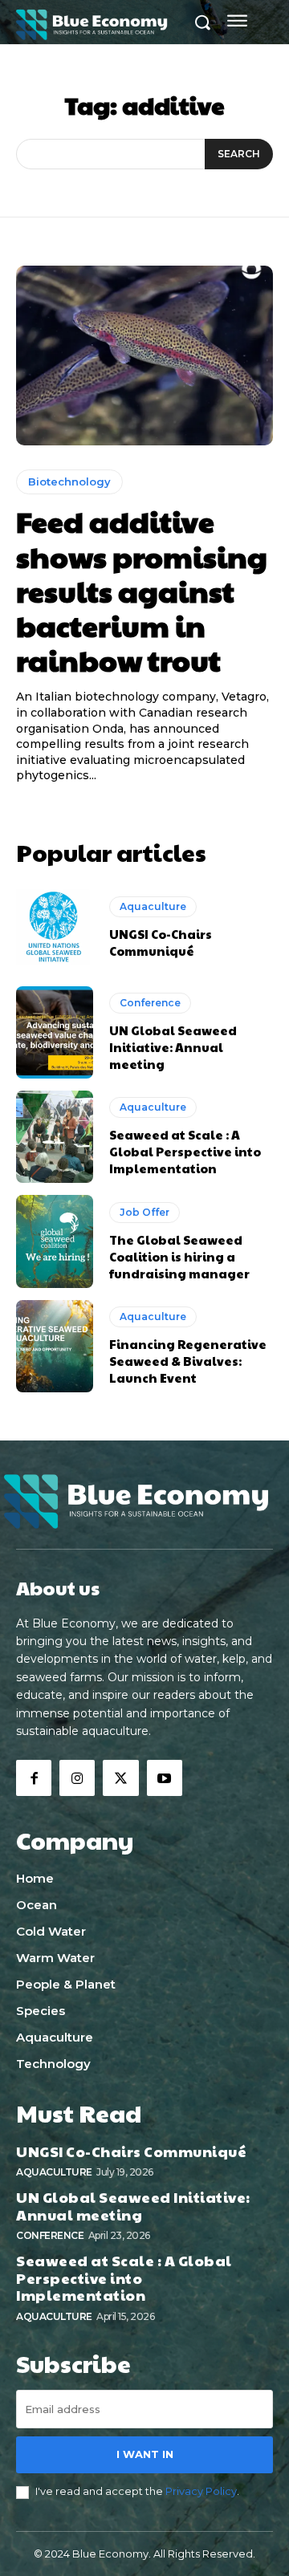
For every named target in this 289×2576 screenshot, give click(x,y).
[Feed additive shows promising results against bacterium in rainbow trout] (144, 356)
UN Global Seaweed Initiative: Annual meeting (173, 1047)
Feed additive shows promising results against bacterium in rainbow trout (142, 590)
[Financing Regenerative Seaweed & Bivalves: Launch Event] (55, 1346)
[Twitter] (120, 1778)
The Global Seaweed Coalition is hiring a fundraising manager (179, 1256)
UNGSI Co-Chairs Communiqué (161, 942)
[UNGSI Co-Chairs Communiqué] (55, 928)
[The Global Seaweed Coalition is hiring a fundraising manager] (55, 1241)
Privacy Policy (201, 2491)
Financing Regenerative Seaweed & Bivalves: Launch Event (188, 1361)
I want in (145, 2454)
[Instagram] (77, 1778)
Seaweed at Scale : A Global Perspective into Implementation (185, 1151)
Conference (150, 1003)
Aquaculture (153, 906)
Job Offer (144, 1212)
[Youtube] (165, 1778)
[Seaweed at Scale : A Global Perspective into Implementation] (55, 1137)
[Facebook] (34, 1778)
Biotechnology (69, 481)
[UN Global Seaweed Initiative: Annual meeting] (55, 1032)
